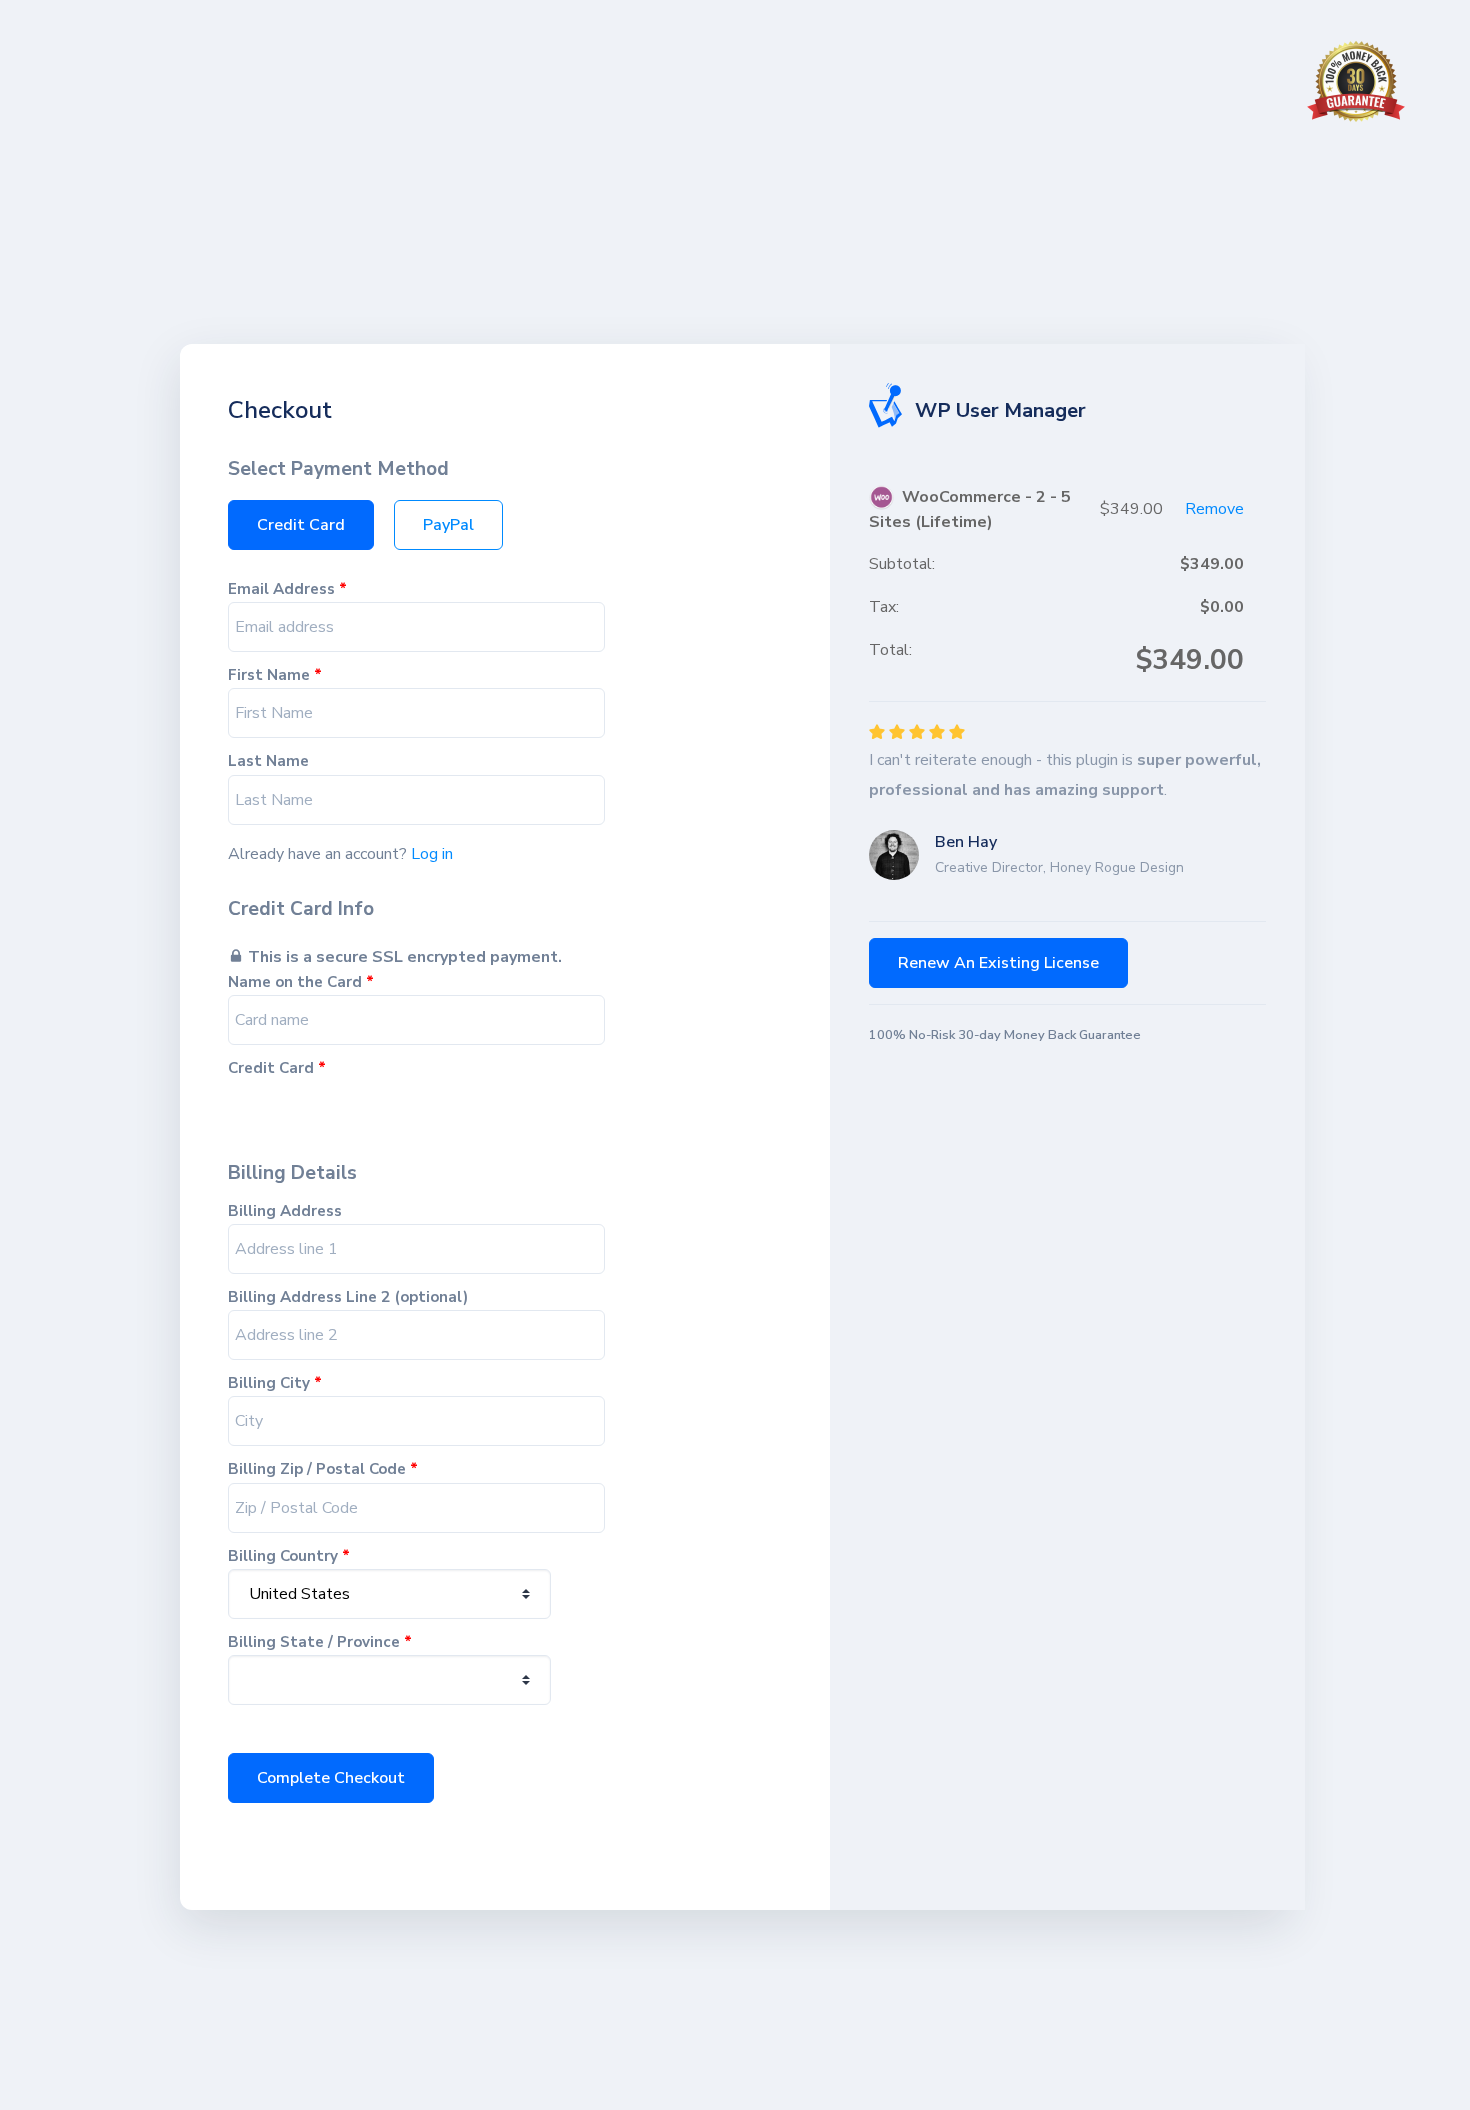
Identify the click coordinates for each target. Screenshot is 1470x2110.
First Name (275, 675)
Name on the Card (301, 982)
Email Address (287, 589)
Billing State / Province (320, 1642)
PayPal (448, 525)
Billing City (275, 1383)
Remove (1214, 509)
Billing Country (289, 1556)
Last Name (268, 761)
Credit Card (301, 525)
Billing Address (285, 1211)
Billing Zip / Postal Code (323, 1469)
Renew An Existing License (998, 963)
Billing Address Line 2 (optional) (348, 1297)
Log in (432, 854)
